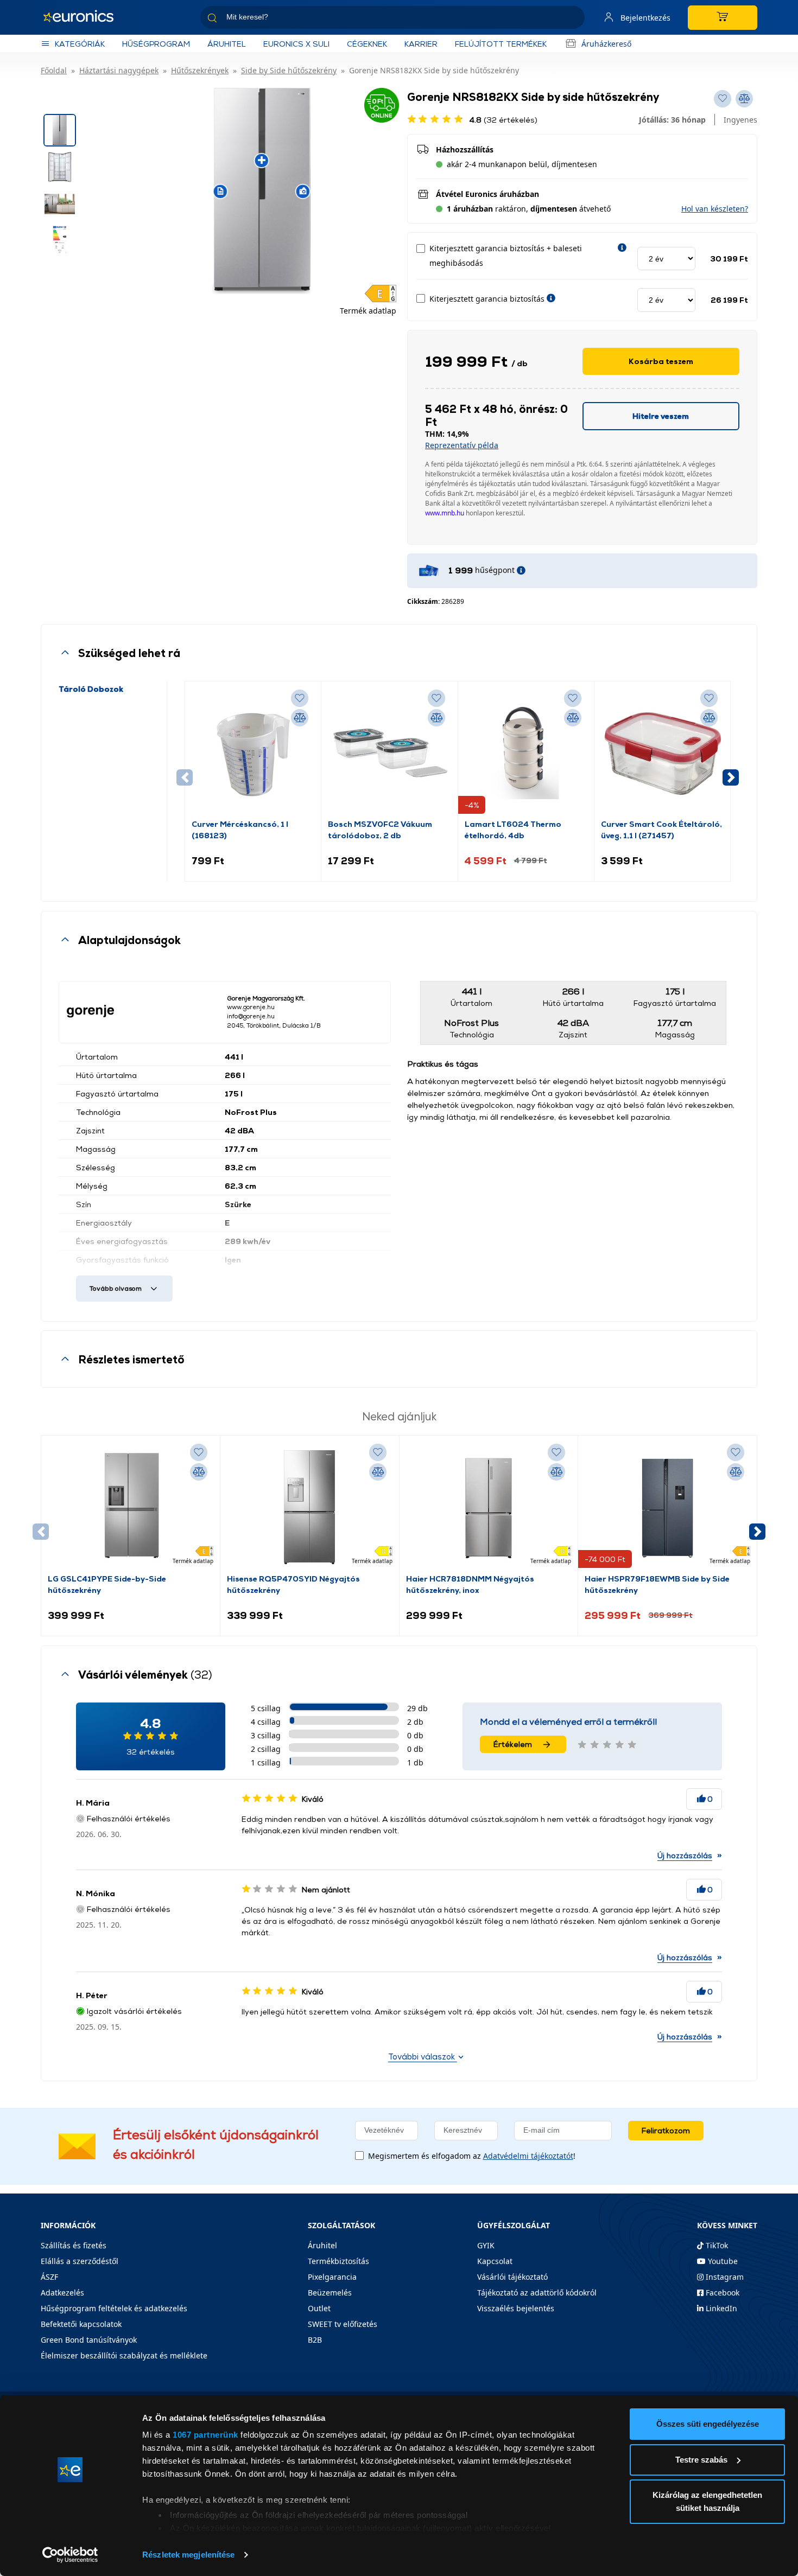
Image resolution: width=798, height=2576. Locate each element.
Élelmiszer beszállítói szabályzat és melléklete (124, 2355)
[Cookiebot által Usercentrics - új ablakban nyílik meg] (70, 2555)
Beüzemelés (330, 2293)
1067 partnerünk (205, 2435)
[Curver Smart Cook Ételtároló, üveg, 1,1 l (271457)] (662, 753)
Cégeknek (367, 44)
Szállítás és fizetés (74, 2245)
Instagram (724, 2277)
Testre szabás (701, 2460)
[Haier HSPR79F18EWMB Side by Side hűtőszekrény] (668, 1507)
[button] (715, 209)
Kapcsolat (495, 2261)
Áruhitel (227, 44)
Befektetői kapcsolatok (81, 2324)
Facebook (721, 2293)
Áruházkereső (606, 44)
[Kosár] (723, 18)
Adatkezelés (62, 2293)
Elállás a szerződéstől (80, 2261)
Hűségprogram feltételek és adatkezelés (114, 2308)
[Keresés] (572, 19)
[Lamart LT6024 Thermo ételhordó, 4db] (526, 753)
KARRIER (421, 44)
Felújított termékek (501, 44)
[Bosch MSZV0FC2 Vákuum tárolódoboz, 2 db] (389, 753)
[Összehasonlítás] (300, 718)
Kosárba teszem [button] (661, 361)
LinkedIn (720, 2308)
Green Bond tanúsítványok (89, 2340)
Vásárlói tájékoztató (512, 2277)
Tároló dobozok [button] (91, 689)
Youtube (722, 2261)
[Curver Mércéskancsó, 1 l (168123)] (253, 753)
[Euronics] (84, 17)
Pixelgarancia (332, 2277)
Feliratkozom (666, 2130)
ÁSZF (49, 2277)
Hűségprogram (156, 44)
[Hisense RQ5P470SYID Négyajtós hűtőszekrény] (309, 1507)
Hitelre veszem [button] (661, 416)
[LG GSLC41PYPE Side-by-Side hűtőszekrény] (130, 1507)
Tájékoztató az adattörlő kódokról (537, 2293)
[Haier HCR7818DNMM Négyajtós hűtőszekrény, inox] (489, 1507)
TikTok (716, 2245)
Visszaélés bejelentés (516, 2308)
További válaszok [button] (423, 2057)
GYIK (486, 2245)
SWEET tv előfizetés (343, 2324)
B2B (315, 2340)
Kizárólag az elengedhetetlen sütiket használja (707, 2501)
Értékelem (513, 1744)
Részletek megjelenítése (188, 2555)
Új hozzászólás (685, 1855)
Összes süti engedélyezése (708, 2424)
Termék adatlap (368, 311)
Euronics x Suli (296, 44)
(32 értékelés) (503, 120)
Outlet (319, 2308)
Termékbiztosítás (338, 2261)
